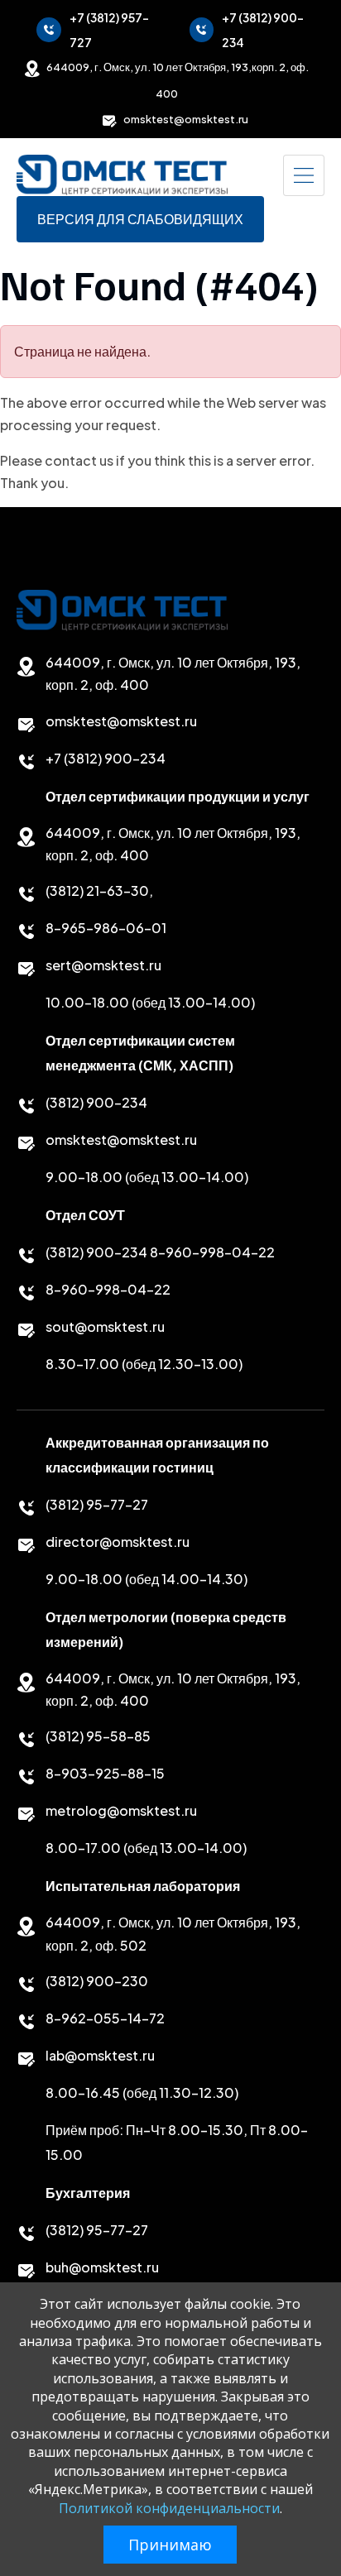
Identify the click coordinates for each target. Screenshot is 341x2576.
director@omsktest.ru (118, 1542)
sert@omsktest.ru (103, 965)
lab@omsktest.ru (100, 2055)
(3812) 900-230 (97, 1981)
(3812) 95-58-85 (98, 1736)
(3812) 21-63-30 (97, 891)
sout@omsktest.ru (105, 1326)
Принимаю (170, 2545)
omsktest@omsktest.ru (186, 119)
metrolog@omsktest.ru (121, 1810)
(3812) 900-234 (96, 1102)
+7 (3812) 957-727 (109, 30)
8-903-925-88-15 (105, 1773)
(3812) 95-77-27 (97, 1504)
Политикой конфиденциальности (169, 2508)
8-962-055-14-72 (105, 2018)
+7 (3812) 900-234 (263, 30)
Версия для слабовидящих (140, 219)
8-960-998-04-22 (212, 1252)
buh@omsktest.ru (102, 2267)
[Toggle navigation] (304, 175)
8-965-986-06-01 (106, 928)
